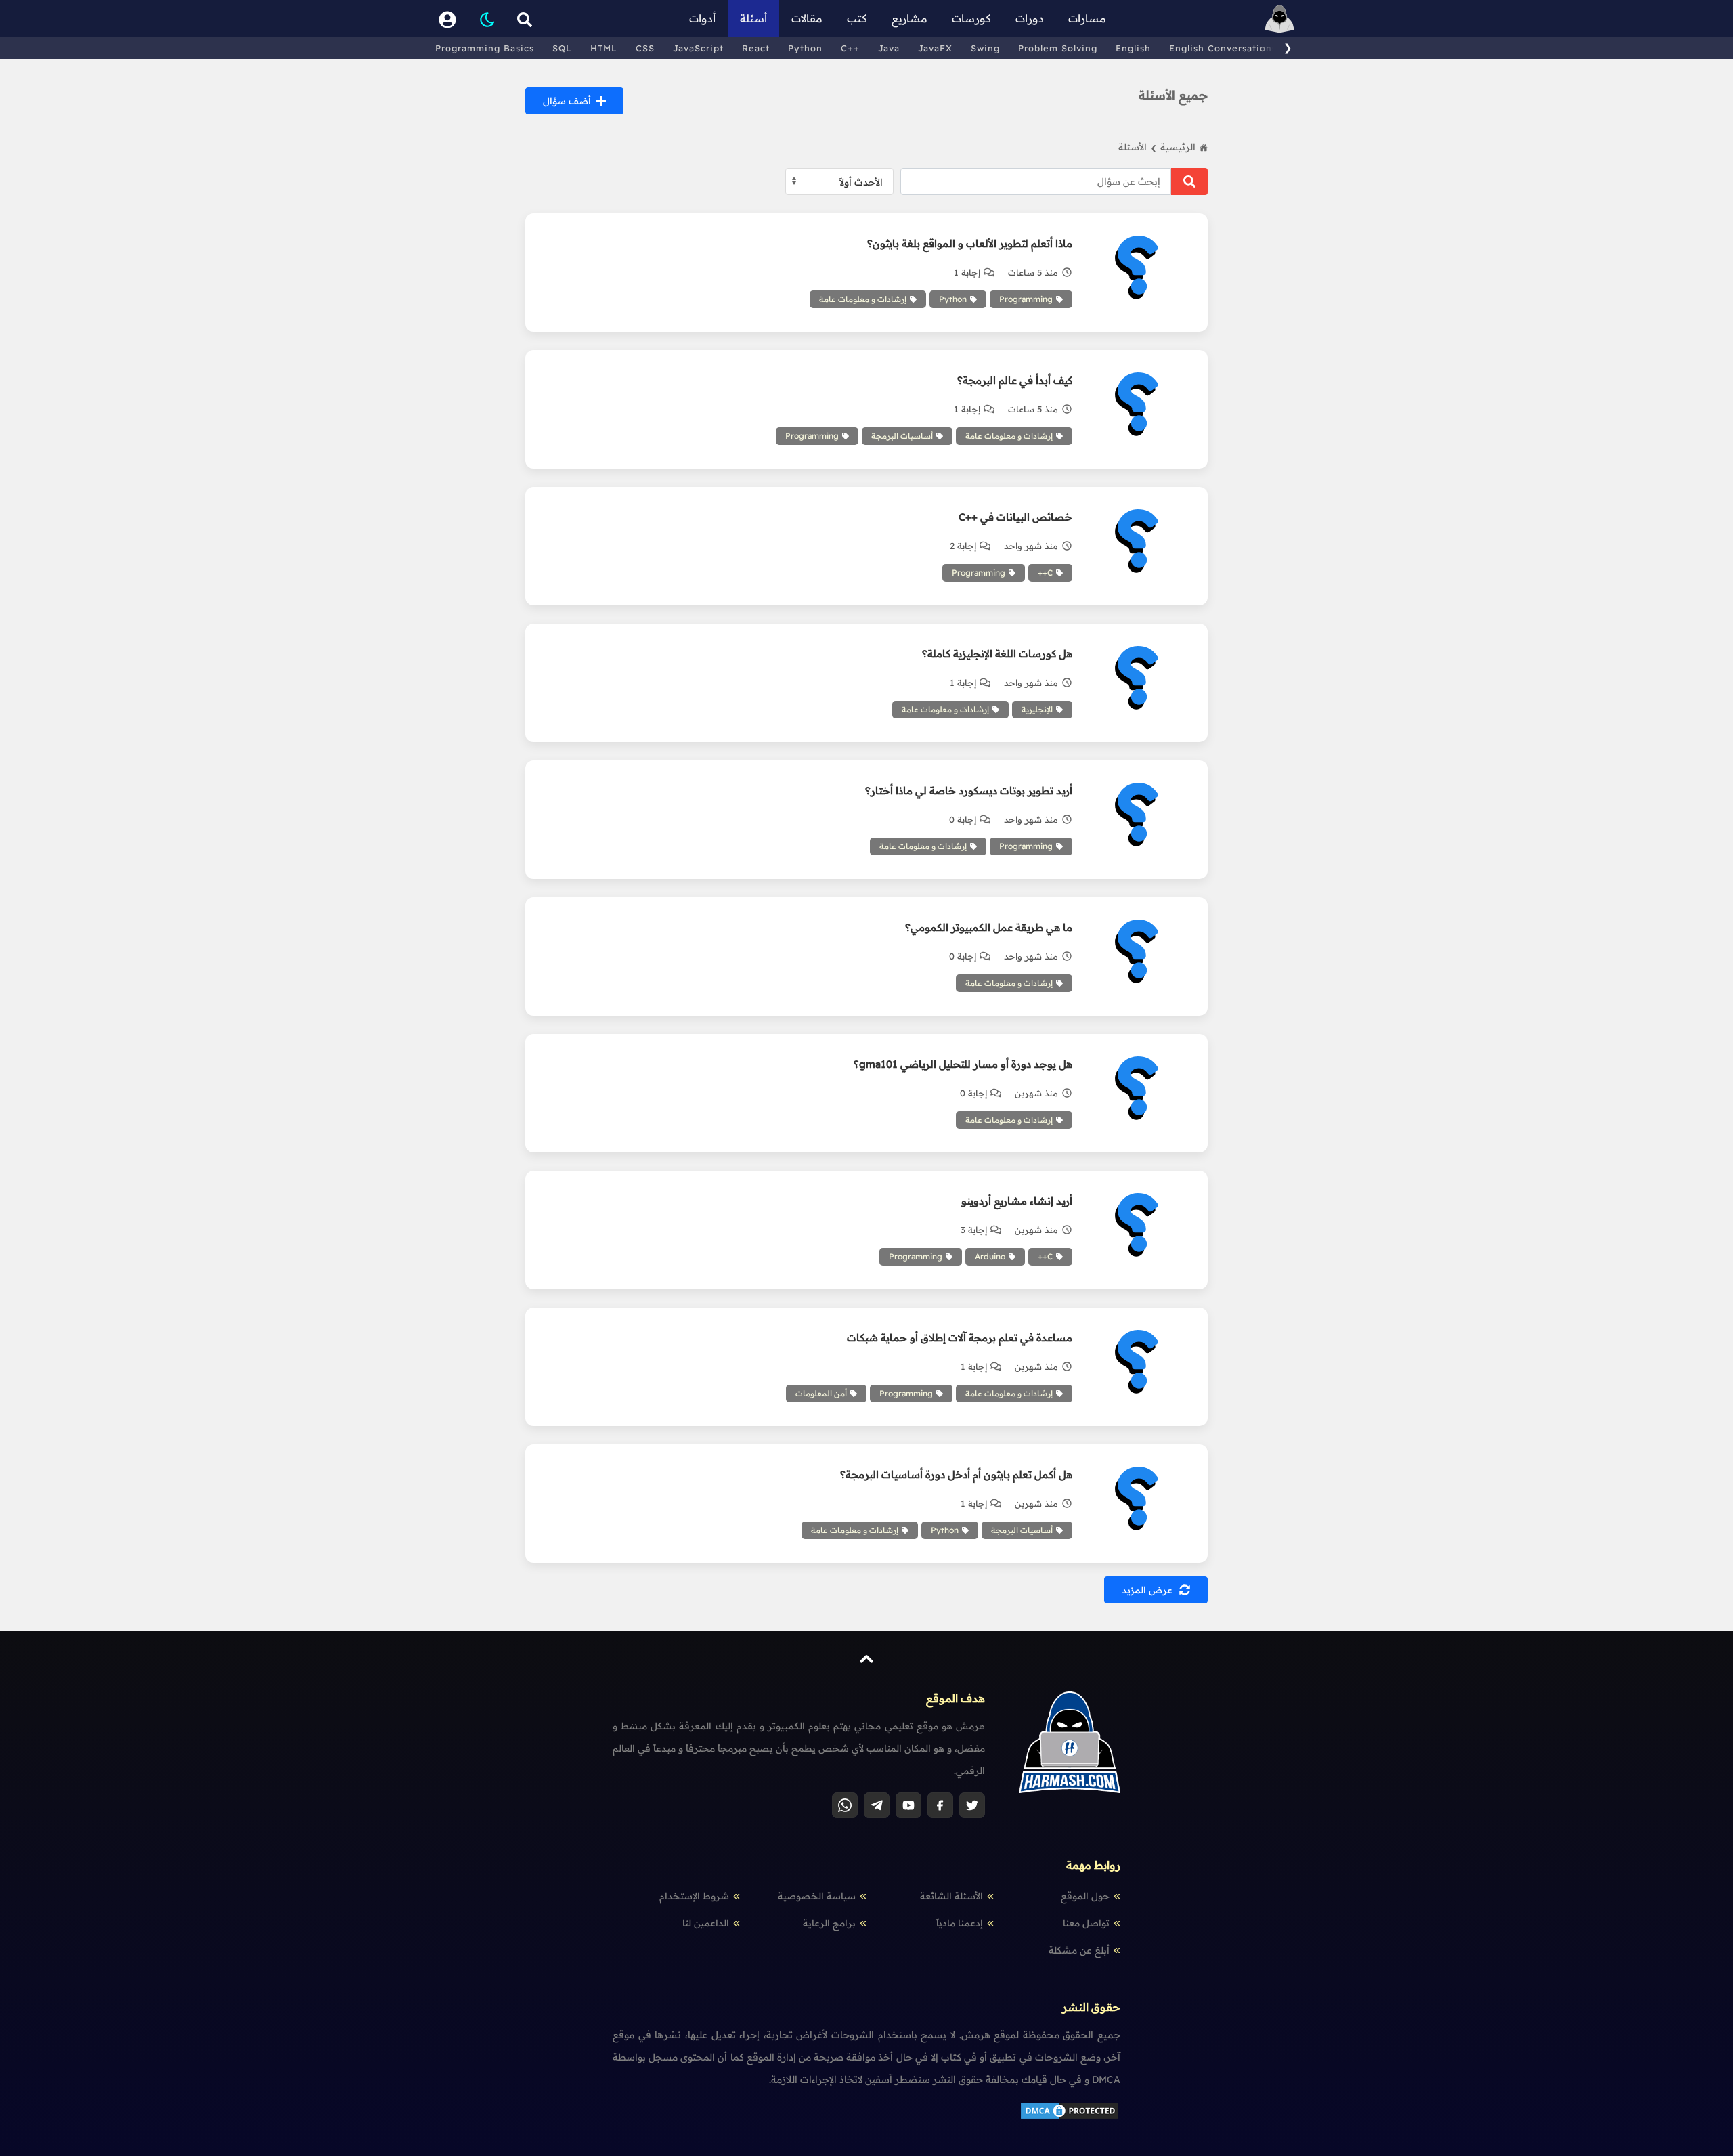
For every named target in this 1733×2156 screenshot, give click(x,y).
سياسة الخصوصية (817, 1896)
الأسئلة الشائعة (951, 1896)
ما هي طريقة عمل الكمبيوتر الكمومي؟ (989, 927)
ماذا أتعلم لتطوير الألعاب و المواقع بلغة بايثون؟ (970, 243)
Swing (985, 48)
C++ (850, 48)
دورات (1030, 18)
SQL (562, 48)
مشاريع (909, 18)
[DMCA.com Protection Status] (1070, 2117)
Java (889, 48)
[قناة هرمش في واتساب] (845, 1805)
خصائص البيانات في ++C (1015, 517)
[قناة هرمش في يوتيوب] (908, 1805)
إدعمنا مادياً (960, 1923)
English (1133, 48)
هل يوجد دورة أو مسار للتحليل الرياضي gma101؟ (963, 1064)
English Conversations (1223, 48)
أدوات (702, 18)
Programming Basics (485, 48)
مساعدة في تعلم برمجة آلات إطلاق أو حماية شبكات (960, 1338)
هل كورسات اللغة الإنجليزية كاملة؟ (997, 654)
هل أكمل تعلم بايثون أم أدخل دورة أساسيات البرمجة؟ (956, 1474)
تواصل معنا (1086, 1923)
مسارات (1087, 18)
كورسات (971, 18)
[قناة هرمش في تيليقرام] (877, 1805)
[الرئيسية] (1279, 19)
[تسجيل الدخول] (447, 19)
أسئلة (753, 18)
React (756, 48)
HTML (604, 48)
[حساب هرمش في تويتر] (972, 1805)
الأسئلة (1137, 147)
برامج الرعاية (829, 1923)
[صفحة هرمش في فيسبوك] (940, 1805)
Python (805, 48)
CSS (645, 48)
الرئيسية (1178, 147)
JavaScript (698, 48)
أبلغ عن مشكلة (1079, 1950)
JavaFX (935, 48)
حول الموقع (1085, 1896)
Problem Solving (1058, 48)
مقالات (807, 18)
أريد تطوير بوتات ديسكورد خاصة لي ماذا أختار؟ (969, 791)
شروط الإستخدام (694, 1896)
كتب (857, 18)
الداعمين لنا (706, 1923)
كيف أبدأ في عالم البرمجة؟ (1015, 380)
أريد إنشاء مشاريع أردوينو (1017, 1201)
